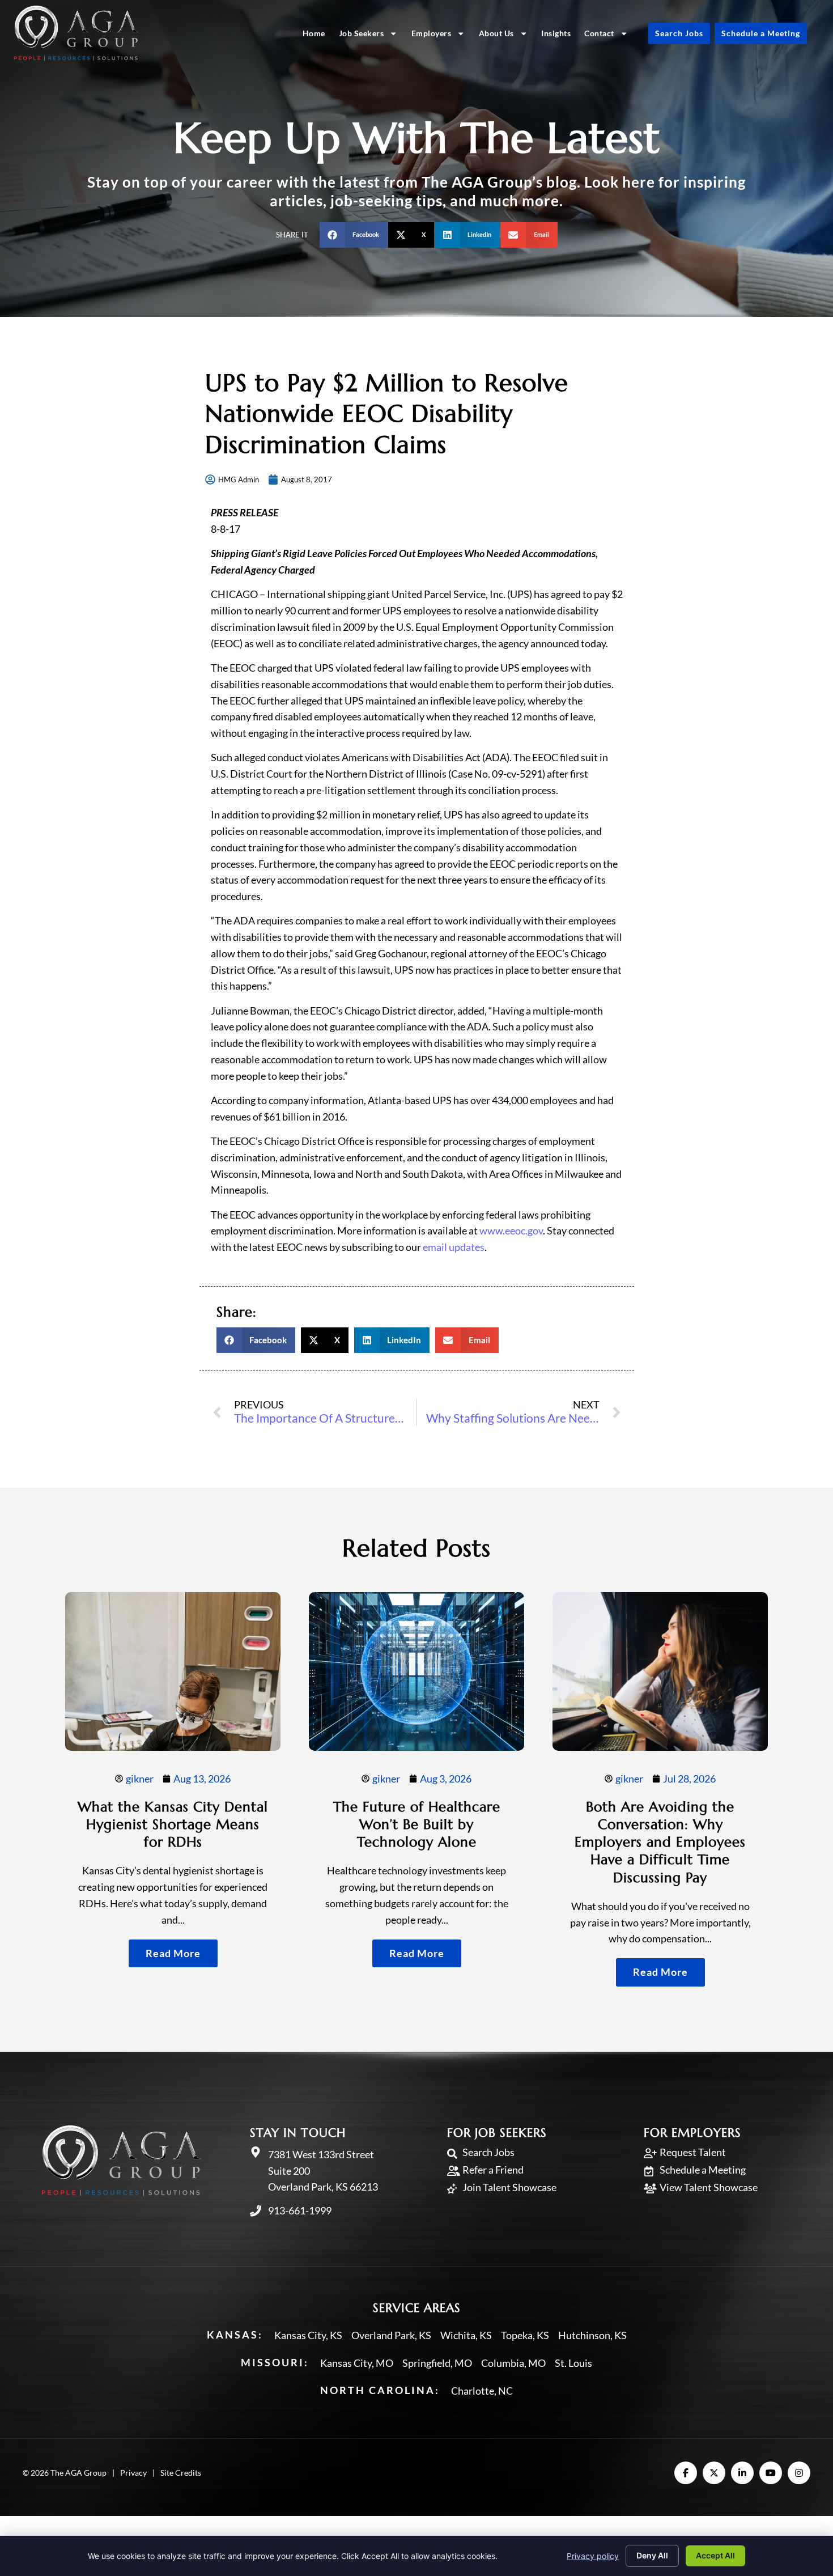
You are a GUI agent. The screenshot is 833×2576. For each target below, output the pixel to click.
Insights (556, 33)
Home (314, 33)
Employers (432, 33)
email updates (454, 1247)
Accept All (715, 2555)
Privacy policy (593, 2556)
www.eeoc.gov (511, 1230)
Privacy (133, 2473)
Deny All (652, 2555)
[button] (354, 235)
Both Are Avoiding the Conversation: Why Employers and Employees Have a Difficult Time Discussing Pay (660, 1842)
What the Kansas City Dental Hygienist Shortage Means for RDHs (173, 1824)
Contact (599, 33)
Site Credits (181, 2473)
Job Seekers (362, 33)
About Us (496, 33)
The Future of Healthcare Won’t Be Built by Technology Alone (417, 1824)
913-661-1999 (300, 2210)
